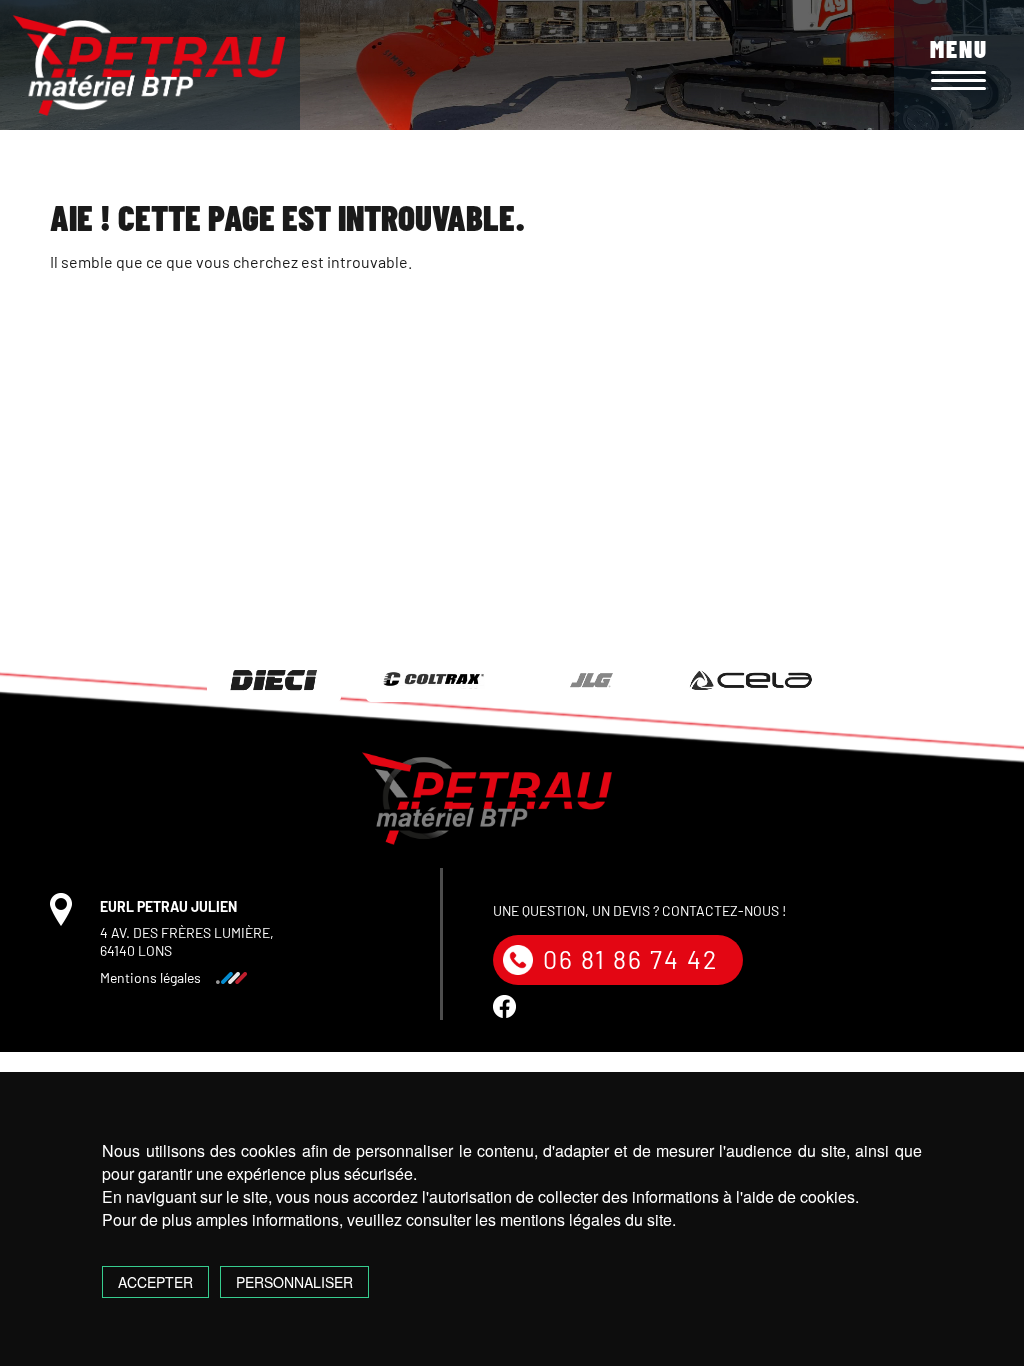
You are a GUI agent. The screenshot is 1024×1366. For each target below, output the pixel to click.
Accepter (155, 1282)
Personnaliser (294, 1282)
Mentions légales (150, 977)
